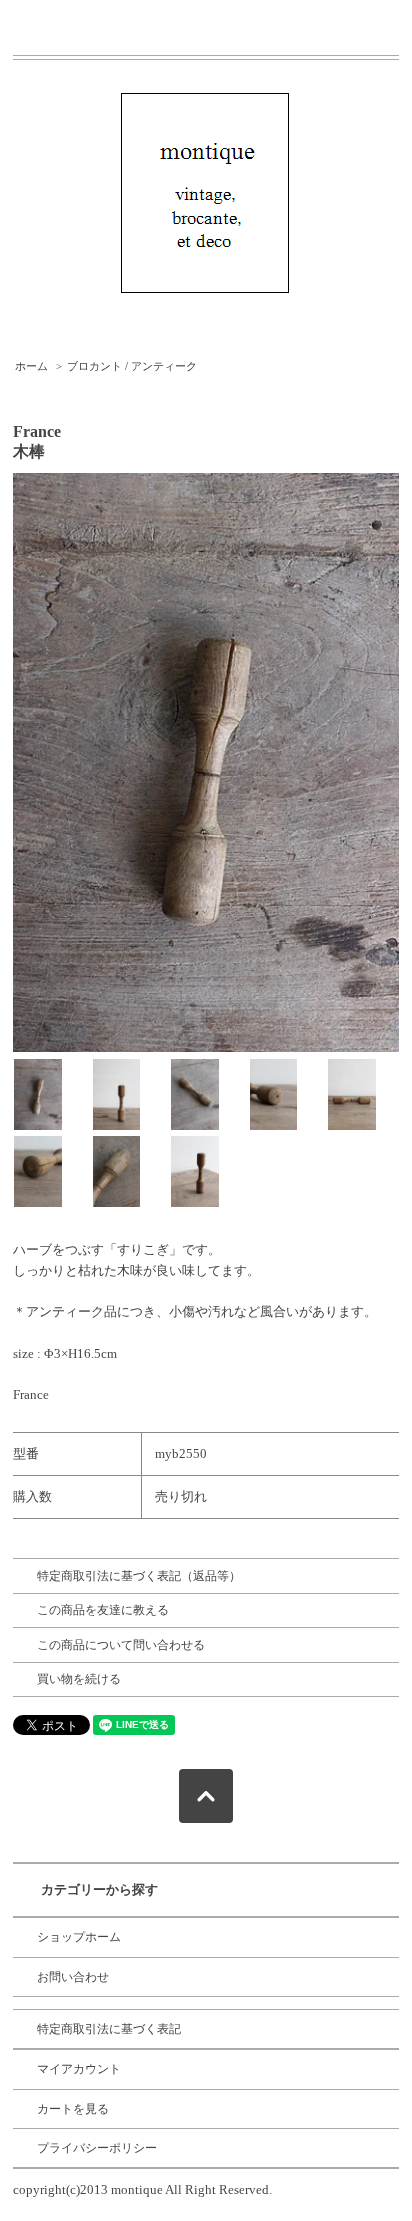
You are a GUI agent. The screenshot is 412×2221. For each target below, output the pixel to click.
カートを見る (73, 2109)
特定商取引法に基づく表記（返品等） (139, 1576)
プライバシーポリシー (97, 2148)
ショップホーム (79, 1937)
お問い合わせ (73, 1977)
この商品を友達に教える (103, 1610)
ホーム (31, 366)
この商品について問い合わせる (121, 1645)
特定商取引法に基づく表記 (109, 2029)
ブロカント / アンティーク (132, 366)
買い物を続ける (79, 1679)
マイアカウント (79, 2069)
